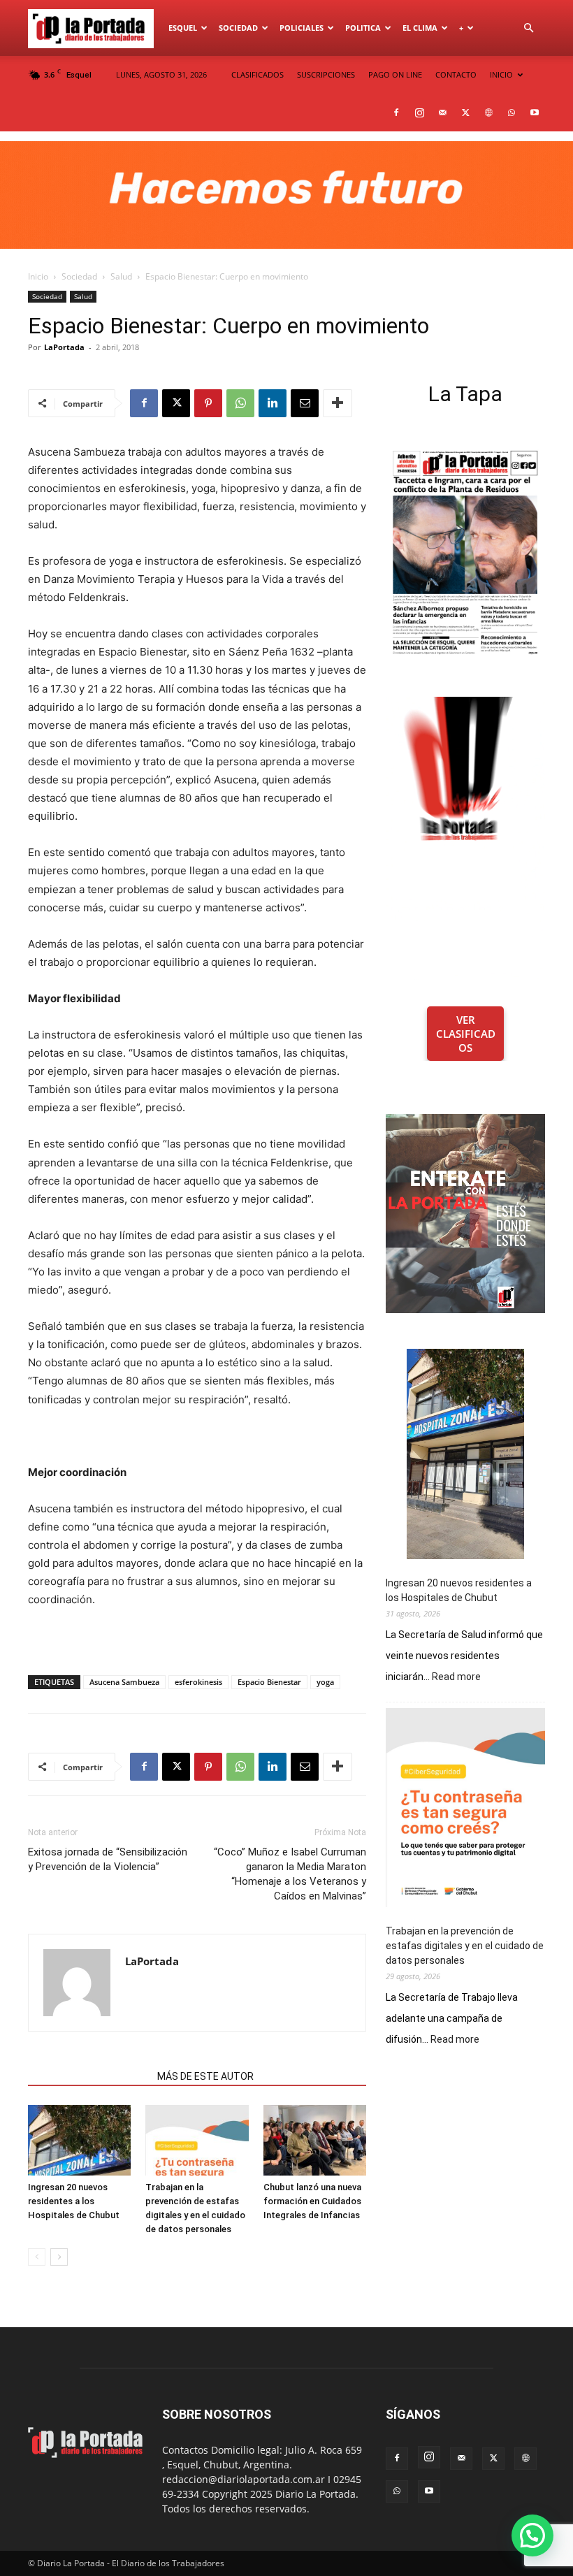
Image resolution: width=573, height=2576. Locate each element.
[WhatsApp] (512, 113)
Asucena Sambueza (124, 1682)
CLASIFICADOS (258, 74)
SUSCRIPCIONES (326, 74)
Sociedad (238, 28)
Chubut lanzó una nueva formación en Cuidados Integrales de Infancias (312, 2201)
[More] (338, 403)
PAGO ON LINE (395, 74)
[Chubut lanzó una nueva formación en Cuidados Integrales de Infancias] (315, 2140)
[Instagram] (419, 113)
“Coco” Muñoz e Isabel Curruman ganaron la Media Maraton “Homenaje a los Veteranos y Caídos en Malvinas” (290, 1874)
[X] (465, 113)
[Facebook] (396, 113)
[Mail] (442, 113)
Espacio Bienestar (269, 1682)
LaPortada (64, 347)
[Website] (488, 113)
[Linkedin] (273, 403)
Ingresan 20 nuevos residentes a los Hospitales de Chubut (74, 2201)
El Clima (420, 28)
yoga (325, 1682)
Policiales (302, 28)
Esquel (183, 28)
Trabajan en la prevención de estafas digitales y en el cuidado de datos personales (465, 1946)
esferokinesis (198, 1682)
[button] (528, 28)
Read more (456, 1677)
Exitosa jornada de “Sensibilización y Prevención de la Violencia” (108, 1859)
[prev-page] (37, 2257)
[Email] (305, 403)
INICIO (501, 74)
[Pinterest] (208, 403)
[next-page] (59, 2257)
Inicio (38, 276)
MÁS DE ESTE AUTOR (205, 2076)
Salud (121, 276)
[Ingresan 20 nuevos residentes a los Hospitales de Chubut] (79, 2140)
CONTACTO (456, 74)
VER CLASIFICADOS (466, 1034)
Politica (363, 28)
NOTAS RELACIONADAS (88, 2076)
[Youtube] (535, 113)
